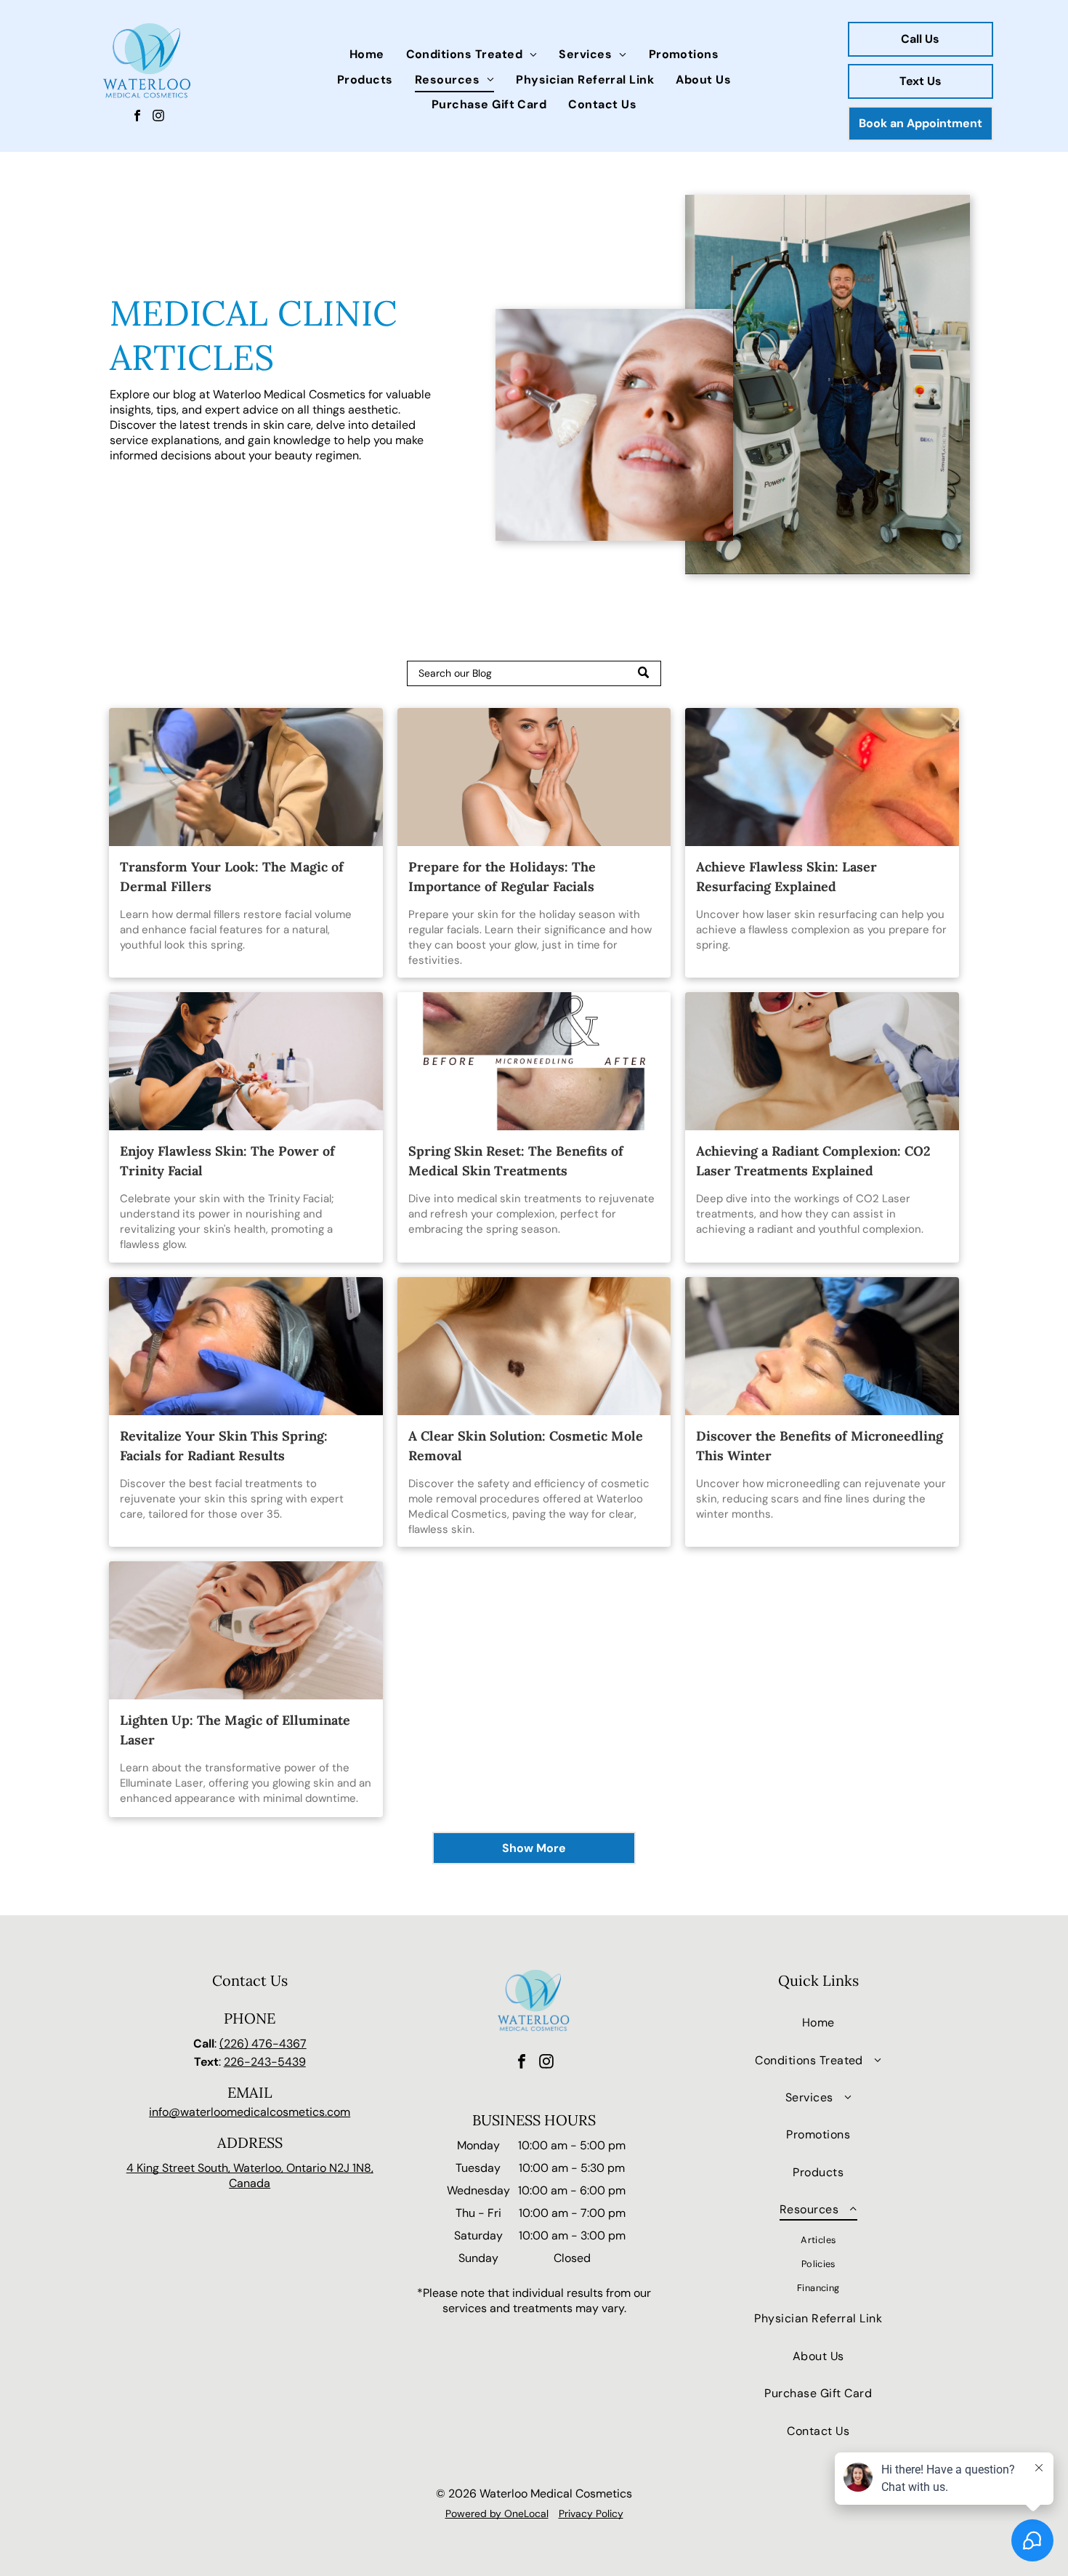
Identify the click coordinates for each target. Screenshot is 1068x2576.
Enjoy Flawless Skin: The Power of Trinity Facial (227, 1161)
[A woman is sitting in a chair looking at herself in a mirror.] (246, 777)
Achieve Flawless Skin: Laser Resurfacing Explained (786, 877)
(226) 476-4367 (263, 2044)
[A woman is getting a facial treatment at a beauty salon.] (246, 1346)
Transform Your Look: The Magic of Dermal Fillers (232, 877)
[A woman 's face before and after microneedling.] (534, 1061)
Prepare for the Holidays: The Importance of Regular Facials (502, 877)
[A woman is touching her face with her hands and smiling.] (534, 777)
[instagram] (158, 118)
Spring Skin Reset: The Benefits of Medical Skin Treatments (516, 1161)
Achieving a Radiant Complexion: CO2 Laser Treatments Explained (813, 1161)
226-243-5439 (265, 2062)
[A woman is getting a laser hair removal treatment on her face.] (822, 1061)
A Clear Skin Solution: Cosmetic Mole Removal (526, 1446)
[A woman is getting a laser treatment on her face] (822, 777)
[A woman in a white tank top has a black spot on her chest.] (534, 1346)
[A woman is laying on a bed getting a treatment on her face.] (822, 1346)
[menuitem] (367, 55)
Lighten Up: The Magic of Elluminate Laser (235, 1730)
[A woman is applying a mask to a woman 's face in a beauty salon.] (246, 1061)
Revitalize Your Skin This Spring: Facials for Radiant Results (224, 1446)
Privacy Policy (591, 2513)
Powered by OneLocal (497, 2513)
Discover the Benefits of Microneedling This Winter (820, 1446)
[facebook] (137, 118)
